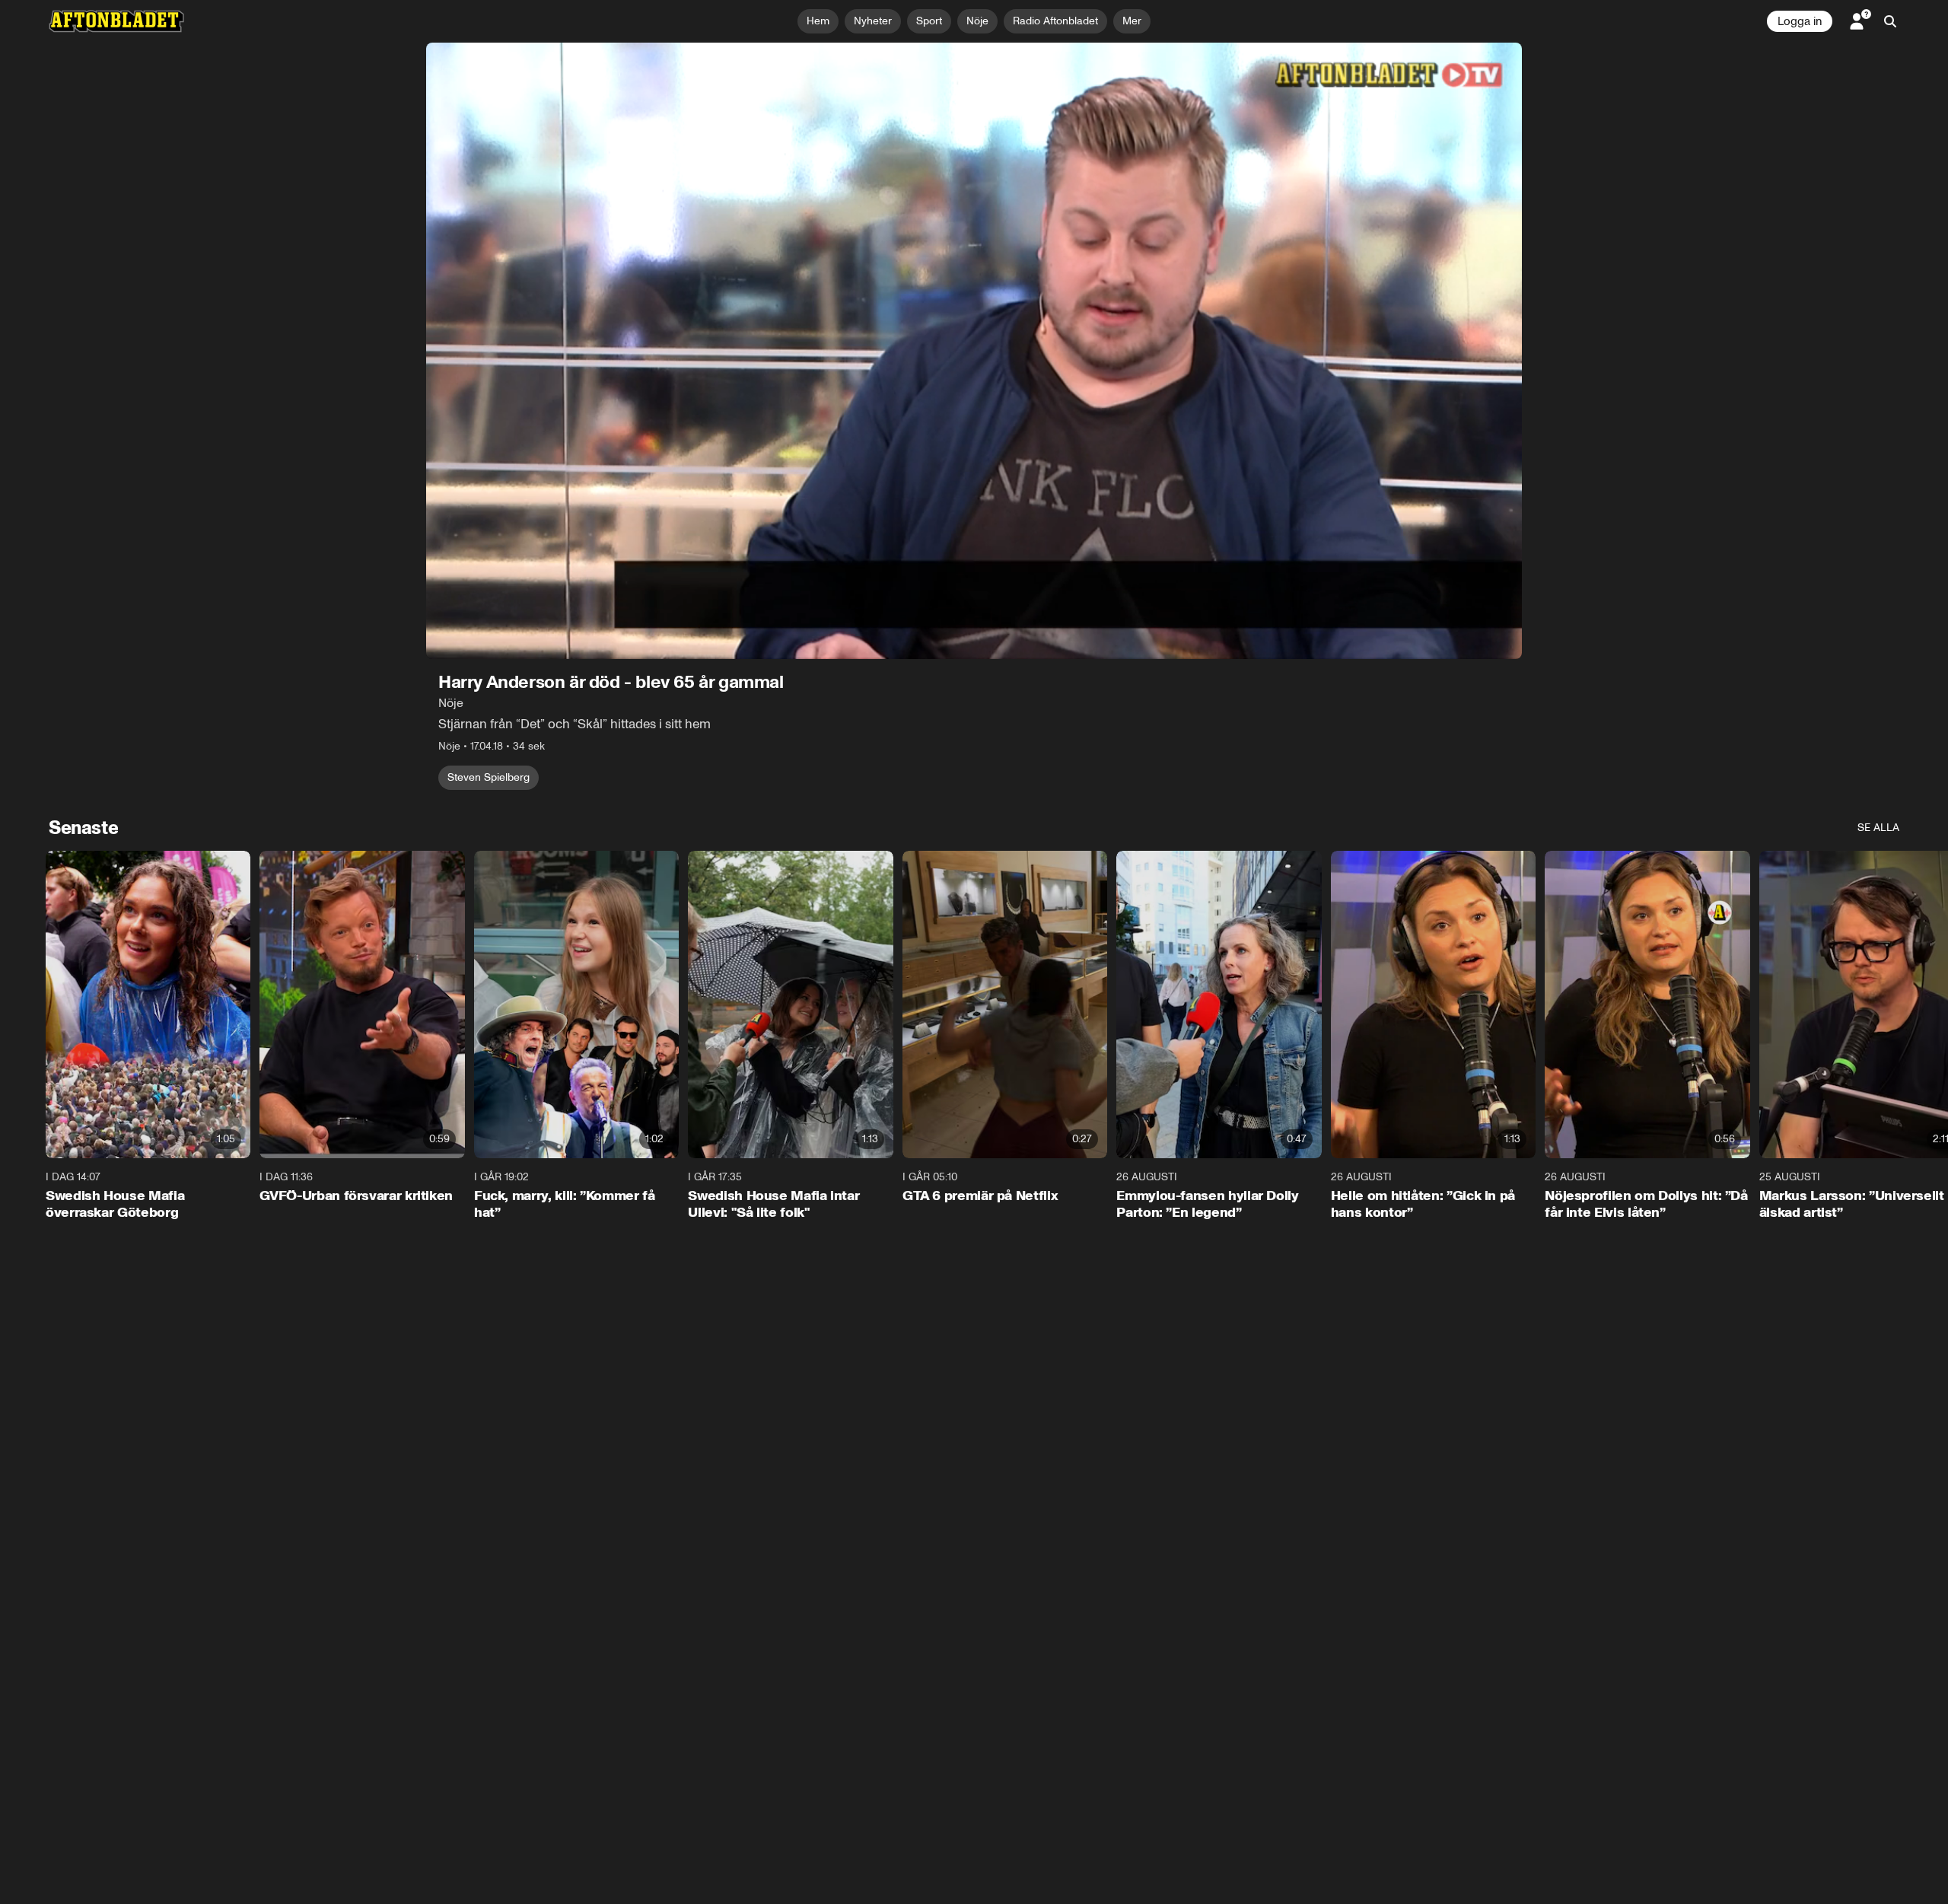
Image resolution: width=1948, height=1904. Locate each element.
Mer (1132, 21)
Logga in (1800, 21)
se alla (1878, 828)
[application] (974, 351)
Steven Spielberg (489, 777)
